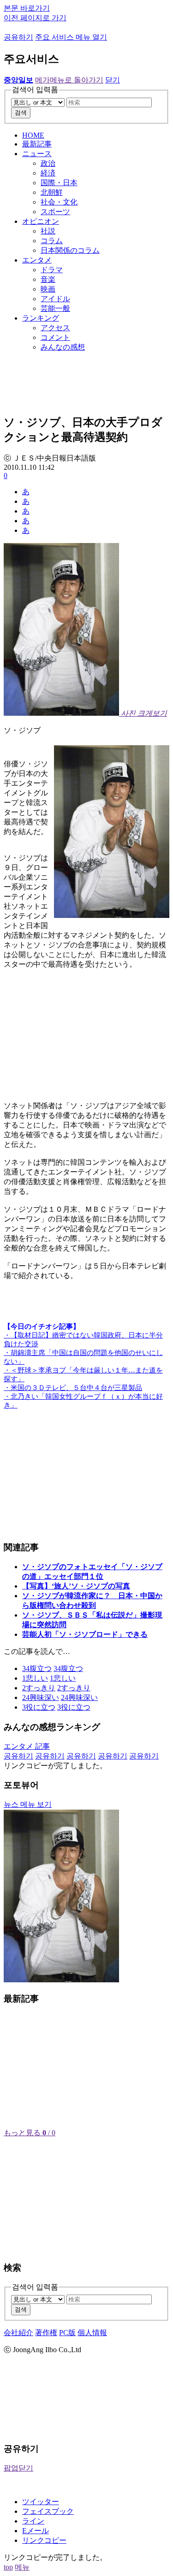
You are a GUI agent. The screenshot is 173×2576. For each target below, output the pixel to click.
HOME (33, 135)
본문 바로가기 (27, 8)
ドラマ (52, 270)
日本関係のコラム (70, 250)
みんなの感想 (63, 347)
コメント (55, 337)
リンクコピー (44, 2540)
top (8, 2567)
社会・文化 (59, 202)
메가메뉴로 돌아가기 (69, 80)
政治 (48, 163)
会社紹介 (18, 2333)
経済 (48, 173)
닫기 (113, 80)
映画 (48, 289)
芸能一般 (55, 308)
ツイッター (41, 2502)
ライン (33, 2521)
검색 (21, 113)
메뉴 (22, 2567)
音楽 (48, 279)
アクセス (55, 328)
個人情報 (92, 2333)
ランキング (41, 318)
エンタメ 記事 (27, 1746)
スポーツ (55, 212)
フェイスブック (48, 2511)
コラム (52, 241)
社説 (48, 231)
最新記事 (37, 144)
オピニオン (41, 221)
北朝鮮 (52, 192)
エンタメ (37, 260)
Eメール (36, 2531)
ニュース (37, 154)
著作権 (46, 2333)
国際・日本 (59, 183)
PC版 (67, 2333)
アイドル (55, 299)
